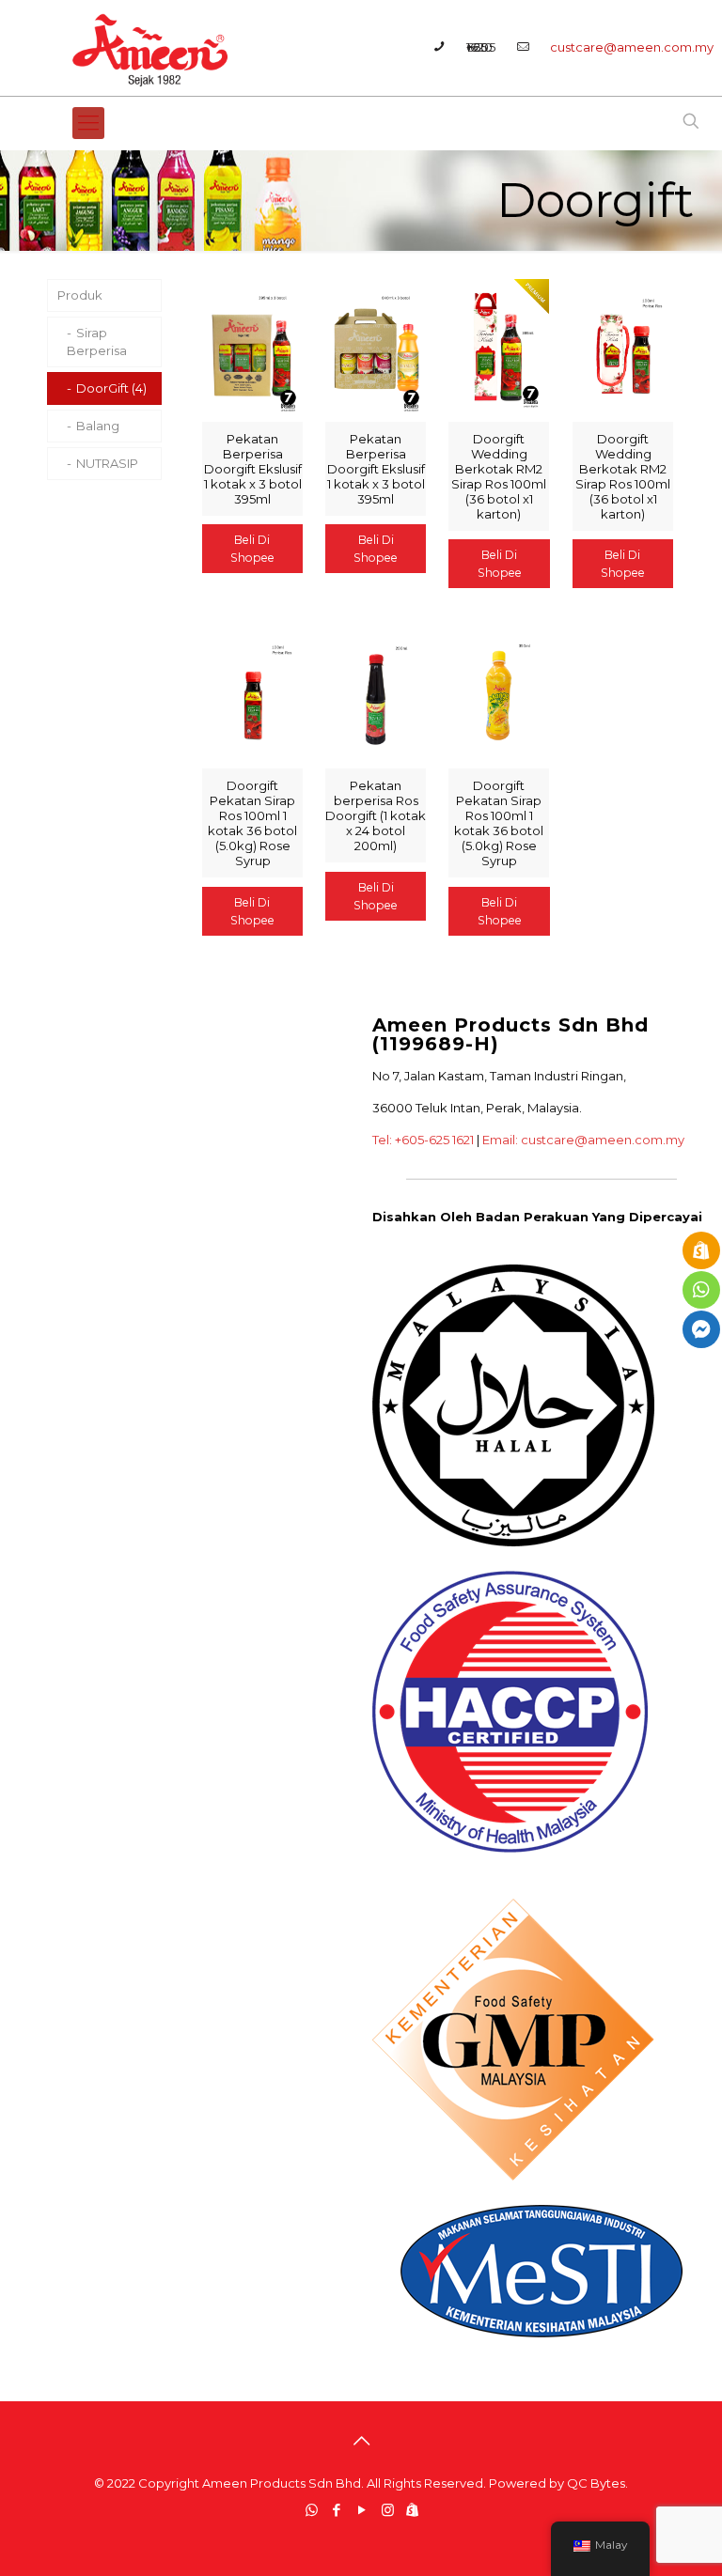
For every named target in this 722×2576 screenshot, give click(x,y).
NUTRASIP (107, 463)
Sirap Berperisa (97, 341)
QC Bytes (596, 2483)
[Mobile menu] (88, 123)
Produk (80, 295)
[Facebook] (337, 2510)
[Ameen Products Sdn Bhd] (152, 48)
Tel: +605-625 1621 (423, 1140)
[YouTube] (362, 2510)
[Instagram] (388, 2510)
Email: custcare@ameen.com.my (583, 1140)
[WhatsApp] (312, 2510)
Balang (98, 426)
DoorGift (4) (111, 388)
